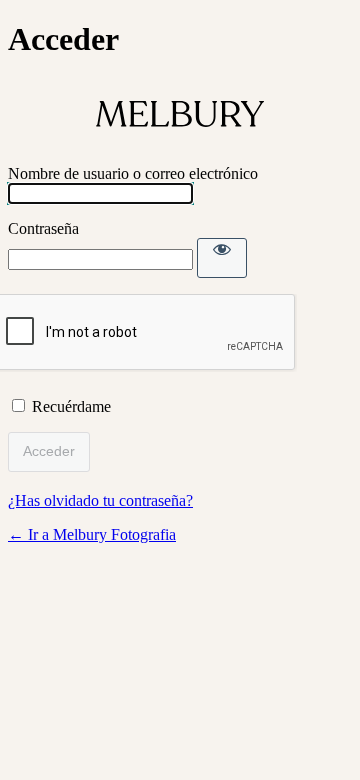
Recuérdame (71, 406)
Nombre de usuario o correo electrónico (133, 173)
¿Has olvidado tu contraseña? (100, 500)
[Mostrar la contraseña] (222, 258)
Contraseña (43, 228)
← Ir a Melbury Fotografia (92, 534)
